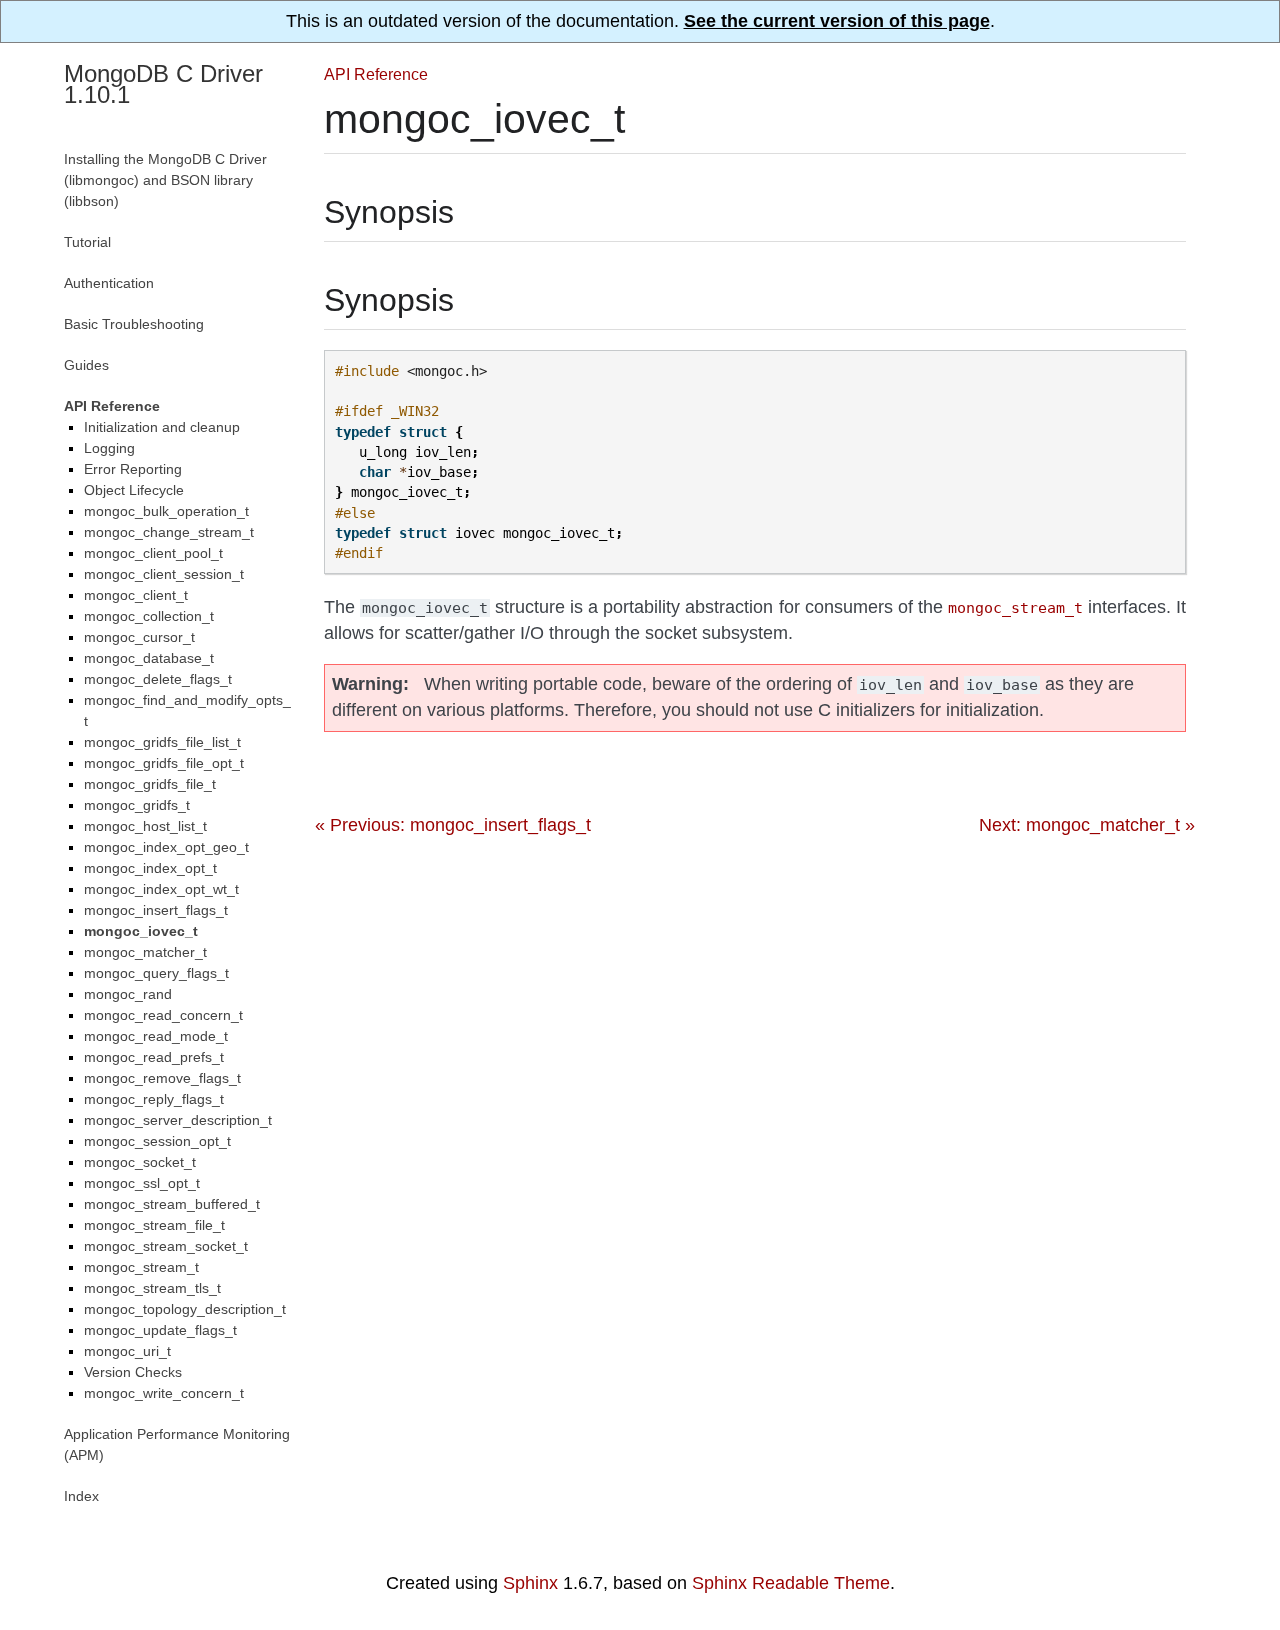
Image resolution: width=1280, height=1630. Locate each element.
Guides (86, 365)
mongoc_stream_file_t (154, 1225)
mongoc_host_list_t (145, 826)
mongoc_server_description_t (178, 1120)
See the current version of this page (837, 21)
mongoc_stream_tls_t (152, 1288)
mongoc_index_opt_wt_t (161, 889)
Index (81, 1496)
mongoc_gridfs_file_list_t (162, 742)
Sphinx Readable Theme (791, 1583)
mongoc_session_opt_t (157, 1141)
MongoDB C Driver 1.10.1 (163, 84)
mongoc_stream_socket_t (166, 1246)
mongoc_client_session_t (164, 574)
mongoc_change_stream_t (169, 532)
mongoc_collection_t (149, 616)
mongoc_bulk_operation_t (166, 511)
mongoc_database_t (149, 658)
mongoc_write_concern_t (164, 1393)
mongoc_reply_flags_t (154, 1099)
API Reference (376, 74)
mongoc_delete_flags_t (158, 679)
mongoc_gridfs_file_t (150, 784)
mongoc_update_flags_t (160, 1330)
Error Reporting (133, 469)
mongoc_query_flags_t (156, 973)
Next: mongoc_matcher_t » (1087, 825)
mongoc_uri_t (127, 1351)
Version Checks (133, 1372)
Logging (109, 448)
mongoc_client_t (136, 595)
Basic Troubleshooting (134, 324)
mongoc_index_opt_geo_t (166, 847)
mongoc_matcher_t (145, 952)
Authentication (109, 283)
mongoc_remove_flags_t (162, 1078)
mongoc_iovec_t (141, 931)
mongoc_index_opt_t (150, 868)
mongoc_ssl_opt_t (142, 1183)
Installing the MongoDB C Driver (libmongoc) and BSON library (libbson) (165, 180)
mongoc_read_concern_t (163, 1015)
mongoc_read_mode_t (156, 1036)
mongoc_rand (128, 994)
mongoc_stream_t (141, 1267)
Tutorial (87, 242)
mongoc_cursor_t (139, 637)
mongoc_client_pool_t (153, 553)
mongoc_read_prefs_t (154, 1057)
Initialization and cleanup (162, 427)
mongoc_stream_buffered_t (172, 1204)
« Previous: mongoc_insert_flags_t (453, 825)
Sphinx (530, 1583)
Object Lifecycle (134, 490)
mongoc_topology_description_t (185, 1309)
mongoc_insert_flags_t (156, 910)
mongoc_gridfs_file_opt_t (164, 763)
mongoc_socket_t (140, 1162)
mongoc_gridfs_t (137, 805)
